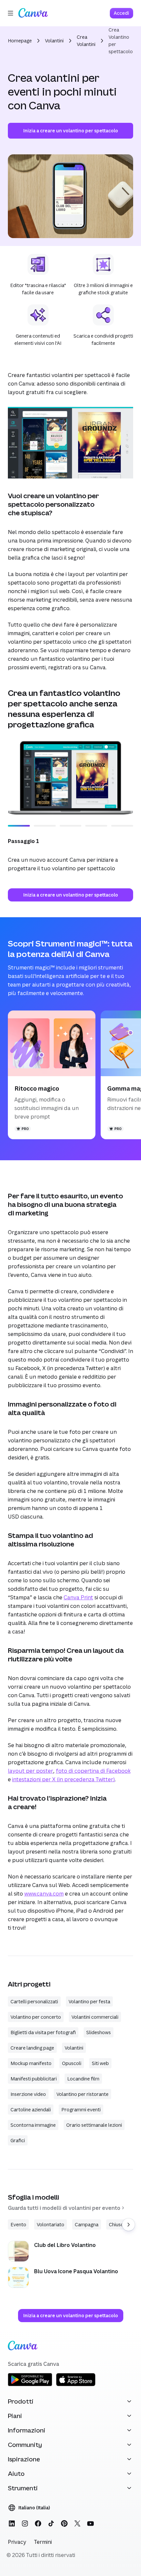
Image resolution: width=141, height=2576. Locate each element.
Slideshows (99, 2032)
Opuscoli (72, 2063)
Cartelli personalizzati (34, 2001)
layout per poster (30, 1771)
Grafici (18, 2140)
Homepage (20, 41)
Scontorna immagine (33, 2125)
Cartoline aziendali (31, 2110)
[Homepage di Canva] (33, 13)
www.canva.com (44, 1894)
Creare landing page (32, 2048)
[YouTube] (91, 2523)
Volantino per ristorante (82, 2094)
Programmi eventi (81, 2110)
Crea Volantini (86, 41)
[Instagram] (25, 2523)
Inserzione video (28, 2094)
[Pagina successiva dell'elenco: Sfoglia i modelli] (129, 2225)
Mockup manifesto (31, 2063)
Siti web (100, 2063)
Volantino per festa (89, 2001)
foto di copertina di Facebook (93, 1771)
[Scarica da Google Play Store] (30, 2385)
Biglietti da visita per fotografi (43, 2032)
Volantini (54, 41)
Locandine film (83, 2079)
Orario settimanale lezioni (94, 2125)
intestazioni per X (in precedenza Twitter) (63, 1779)
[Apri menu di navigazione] (10, 13)
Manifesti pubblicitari (34, 2079)
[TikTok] (51, 2523)
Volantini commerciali (95, 2017)
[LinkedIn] (12, 2523)
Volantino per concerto (36, 2017)
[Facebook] (38, 2523)
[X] (77, 2523)
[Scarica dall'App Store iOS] (76, 2385)
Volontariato (50, 2224)
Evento (18, 2224)
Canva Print (78, 1597)
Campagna (87, 2224)
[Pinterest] (64, 2523)
